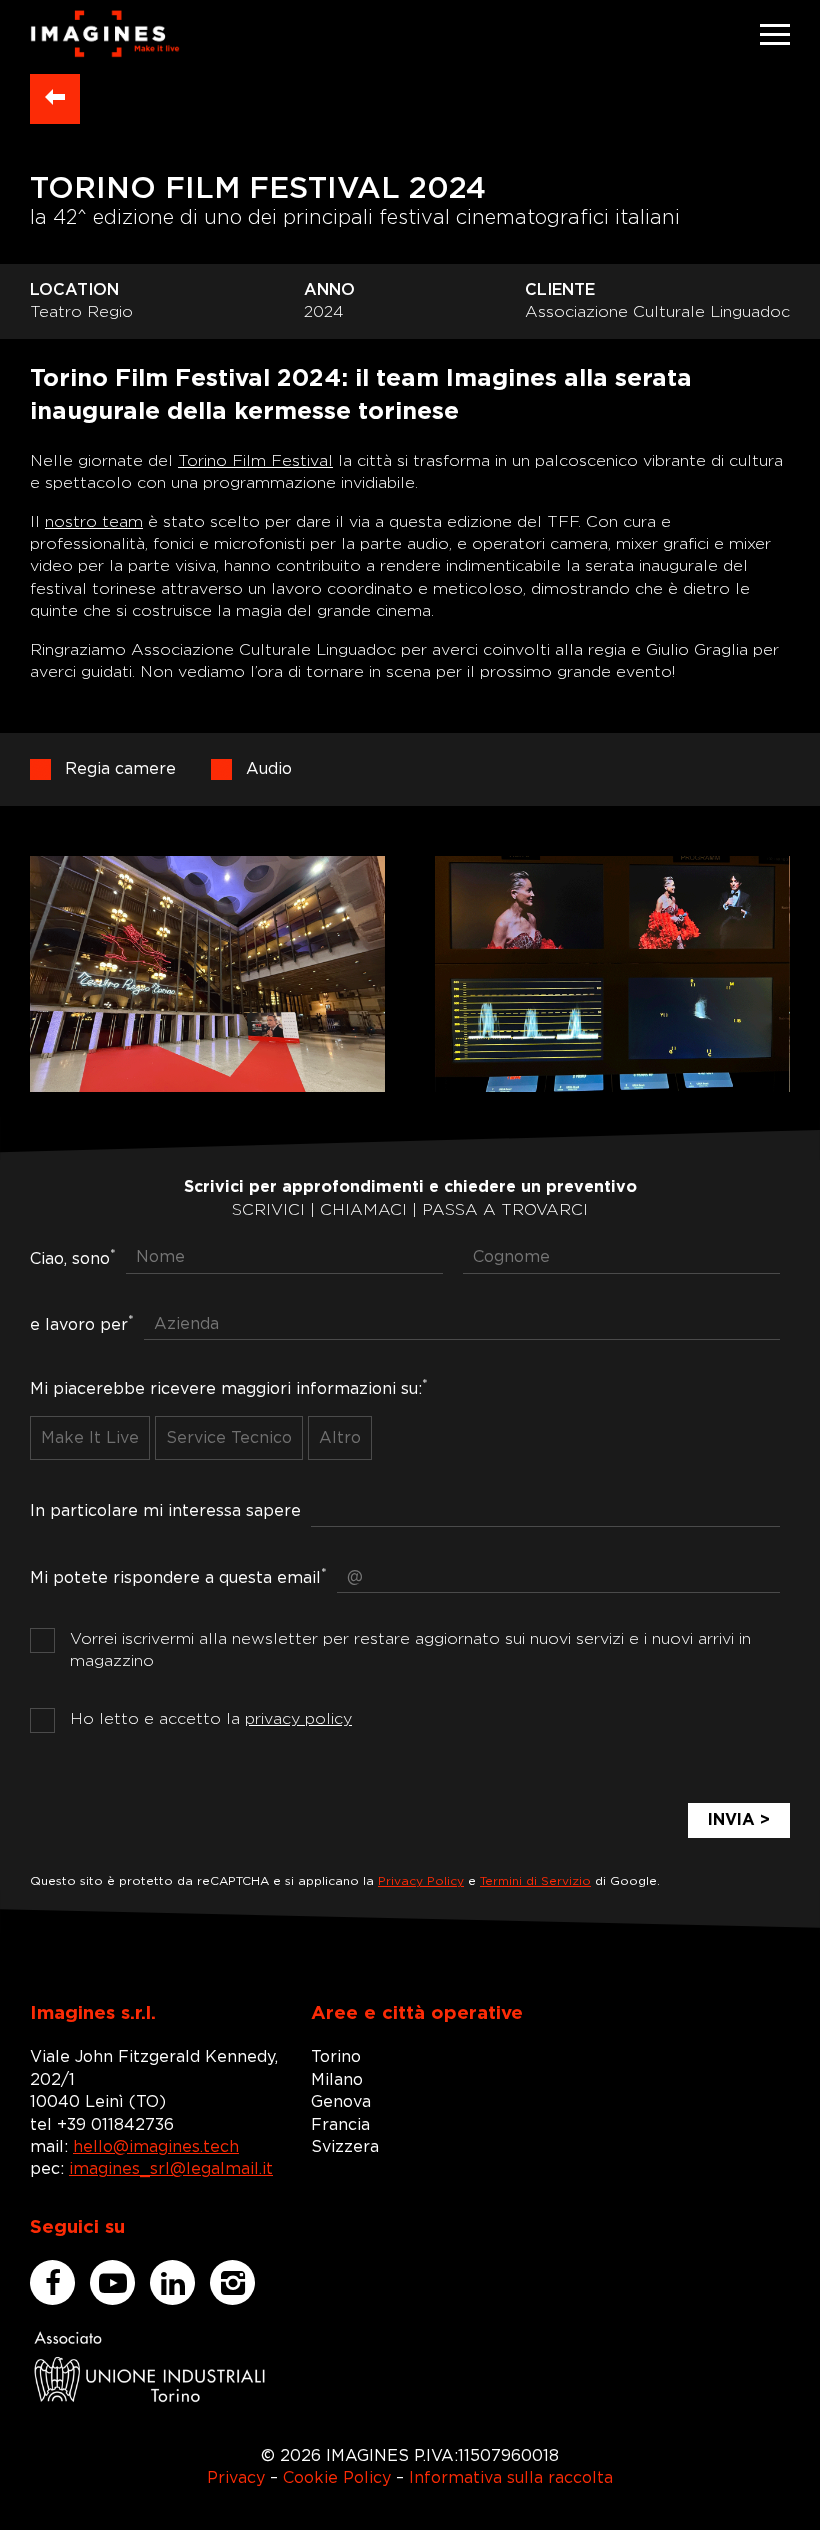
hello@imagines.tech (156, 2147)
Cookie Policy (337, 2478)
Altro (340, 1438)
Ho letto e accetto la (211, 1719)
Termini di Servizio (535, 1881)
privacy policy (298, 1719)
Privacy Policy (421, 1881)
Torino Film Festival (255, 461)
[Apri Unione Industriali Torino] (150, 2367)
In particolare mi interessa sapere (165, 1511)
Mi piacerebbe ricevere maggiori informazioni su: (229, 1387)
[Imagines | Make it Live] (105, 34)
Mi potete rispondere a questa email (178, 1576)
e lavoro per (82, 1323)
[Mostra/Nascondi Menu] (775, 34)
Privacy (236, 2478)
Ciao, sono (73, 1257)
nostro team (94, 522)
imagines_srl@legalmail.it (171, 2169)
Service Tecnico (229, 1438)
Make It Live (90, 1438)
